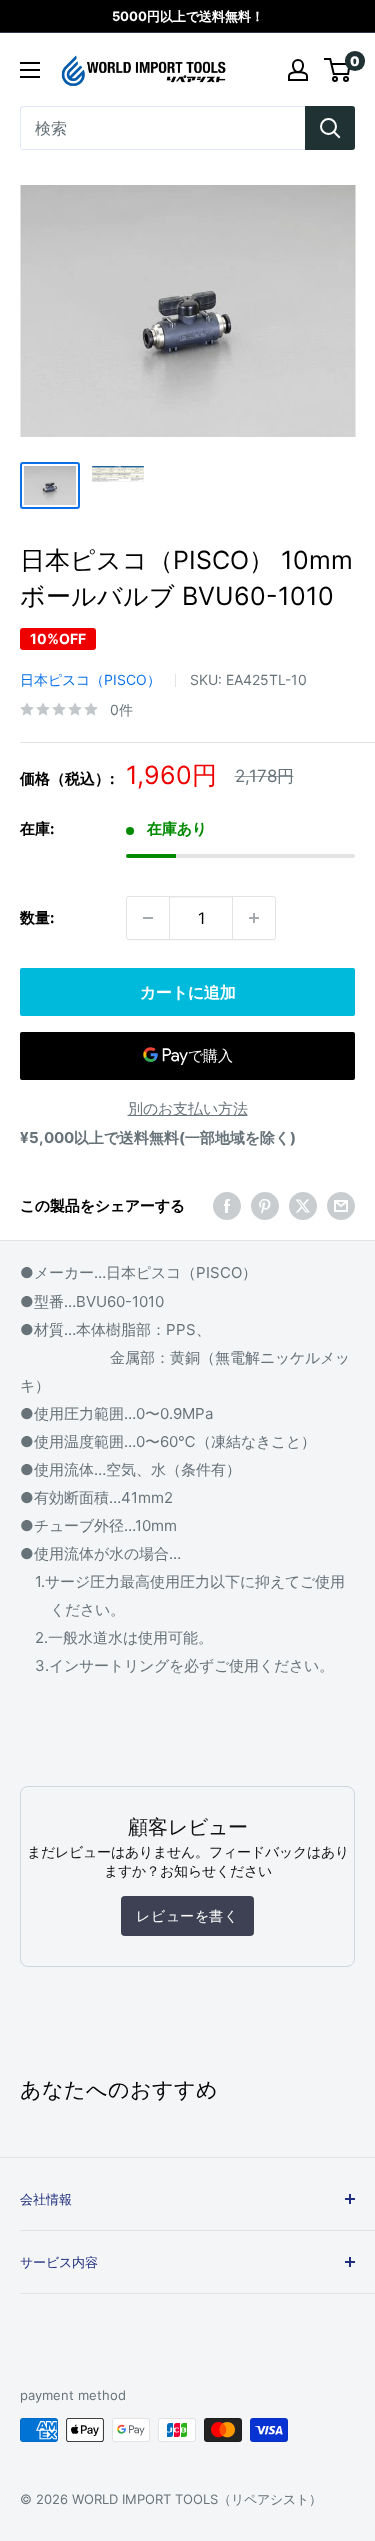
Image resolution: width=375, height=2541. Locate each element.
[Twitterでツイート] (303, 1206)
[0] (338, 70)
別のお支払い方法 (188, 1108)
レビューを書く (187, 1915)
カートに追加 (188, 992)
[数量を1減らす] (148, 918)
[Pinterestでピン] (265, 1206)
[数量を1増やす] (254, 918)
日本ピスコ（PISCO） (90, 679)
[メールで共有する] (341, 1206)
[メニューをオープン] (30, 70)
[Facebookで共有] (227, 1206)
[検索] (330, 128)
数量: (37, 917)
